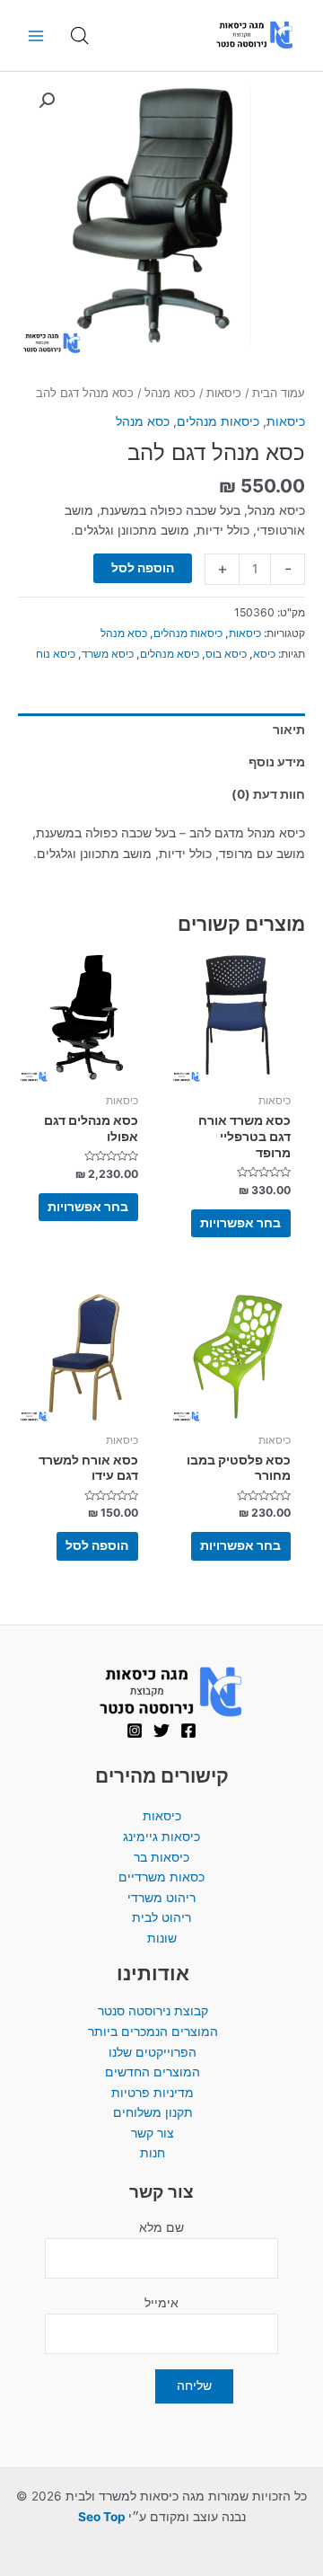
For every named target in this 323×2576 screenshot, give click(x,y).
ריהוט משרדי (161, 1898)
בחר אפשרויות (240, 1223)
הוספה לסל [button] (97, 1545)
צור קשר (153, 2133)
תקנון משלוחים (153, 2112)
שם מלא (161, 2227)
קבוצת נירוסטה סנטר (153, 2011)
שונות (162, 1938)
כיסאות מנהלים (218, 421)
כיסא (264, 654)
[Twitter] (161, 1731)
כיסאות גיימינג (161, 1837)
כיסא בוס (226, 654)
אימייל (161, 2303)
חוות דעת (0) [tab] (268, 794)
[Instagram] (135, 1731)
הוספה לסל (143, 568)
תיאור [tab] (289, 730)
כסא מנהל (170, 393)
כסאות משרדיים (161, 1877)
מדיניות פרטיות (153, 2093)
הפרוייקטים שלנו (153, 2052)
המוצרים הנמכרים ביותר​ (153, 2032)
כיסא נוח (56, 654)
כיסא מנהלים (170, 654)
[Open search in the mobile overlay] (80, 36)
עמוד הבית (279, 393)
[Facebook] (188, 1731)
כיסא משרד (108, 654)
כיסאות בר (161, 1857)
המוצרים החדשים (153, 2072)
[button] (47, 101)
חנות (153, 2153)
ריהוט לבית (161, 1917)
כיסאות (224, 393)
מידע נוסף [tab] (277, 762)
